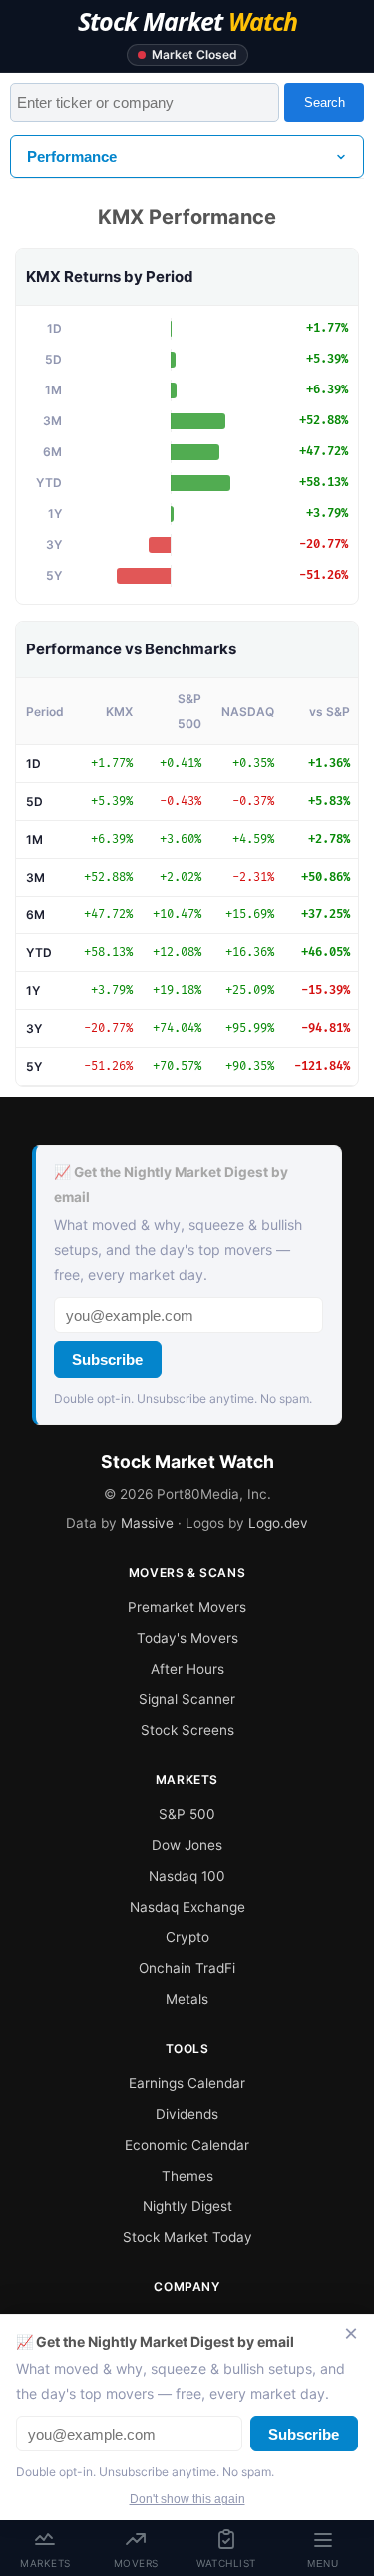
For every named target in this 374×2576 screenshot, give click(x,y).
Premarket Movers (187, 1607)
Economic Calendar (187, 2145)
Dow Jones (187, 1845)
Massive (147, 1523)
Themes (187, 2176)
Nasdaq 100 (187, 1876)
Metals (187, 1999)
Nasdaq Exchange (187, 1907)
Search (325, 102)
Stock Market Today (187, 2237)
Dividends (187, 2114)
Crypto (187, 1937)
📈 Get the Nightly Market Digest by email (171, 1185)
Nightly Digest (187, 2206)
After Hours (187, 1669)
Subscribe (107, 1359)
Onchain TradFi (187, 1968)
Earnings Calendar (187, 2083)
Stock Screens (187, 1730)
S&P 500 (187, 1814)
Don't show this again (187, 2499)
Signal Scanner (187, 1699)
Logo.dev (278, 1523)
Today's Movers (187, 1638)
